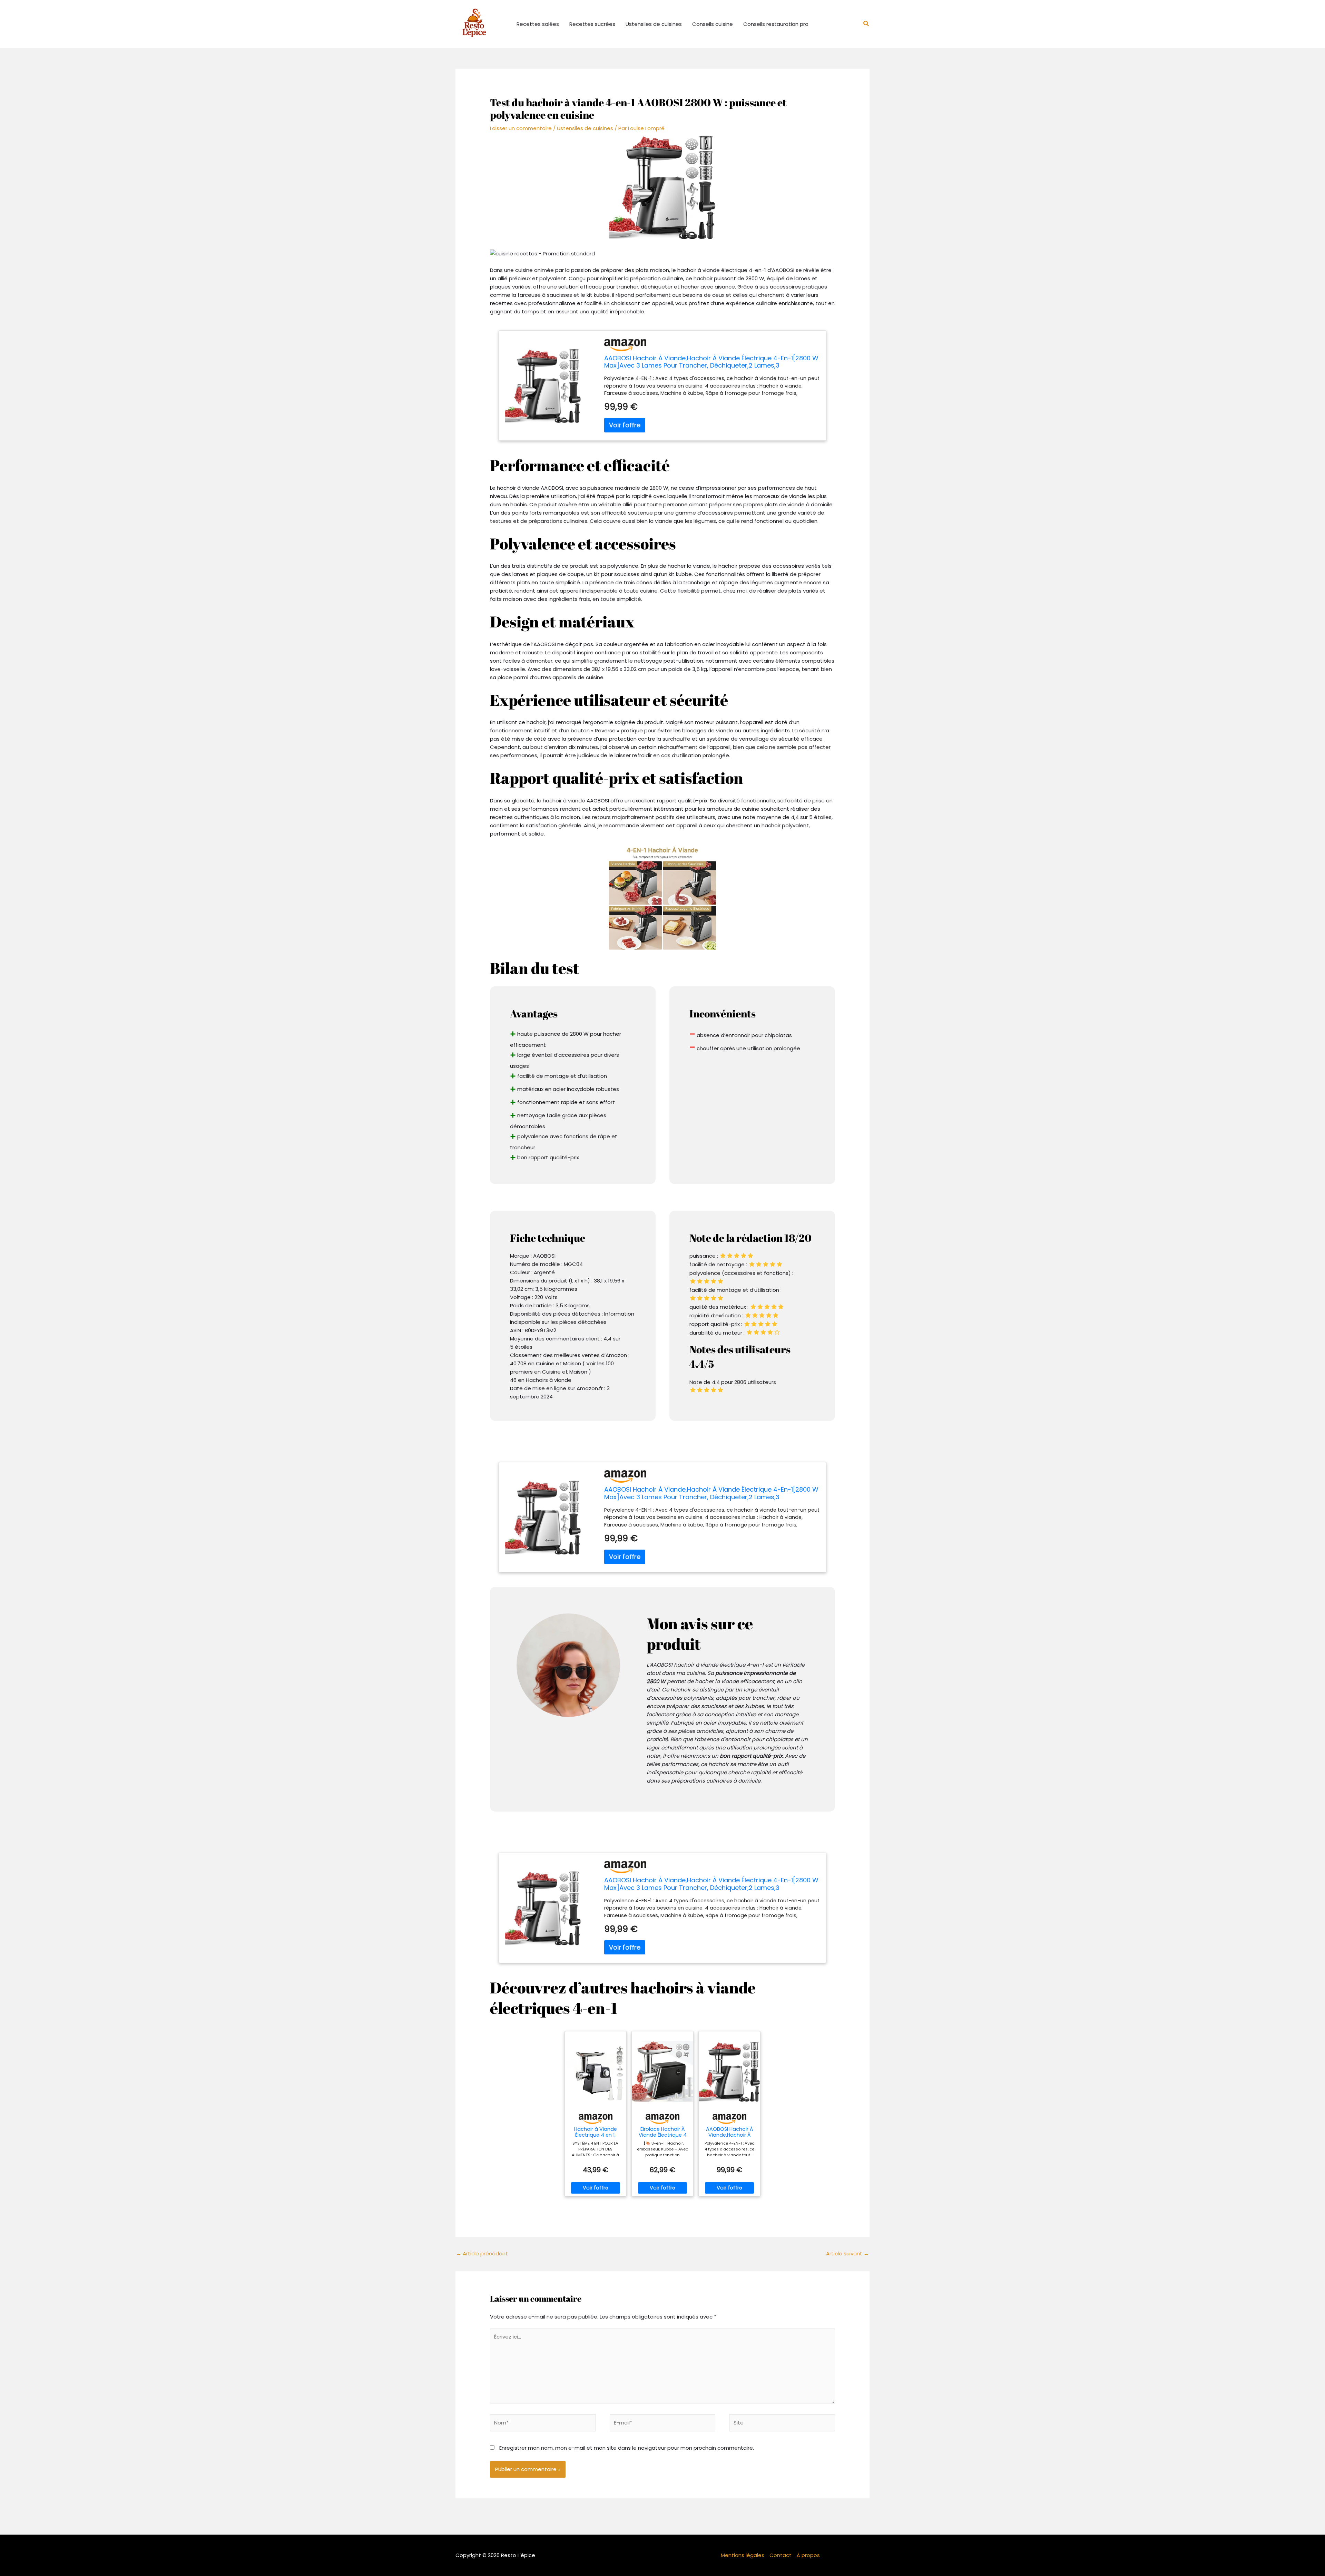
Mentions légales (743, 2555)
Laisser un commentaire (521, 128)
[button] (866, 24)
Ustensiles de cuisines (654, 24)
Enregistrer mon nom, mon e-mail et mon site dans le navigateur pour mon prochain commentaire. (627, 2448)
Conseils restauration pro (776, 24)
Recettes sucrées (592, 24)
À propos (808, 2555)
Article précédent (482, 2253)
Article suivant (847, 2253)
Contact (781, 2555)
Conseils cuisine (713, 24)
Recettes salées (538, 24)
